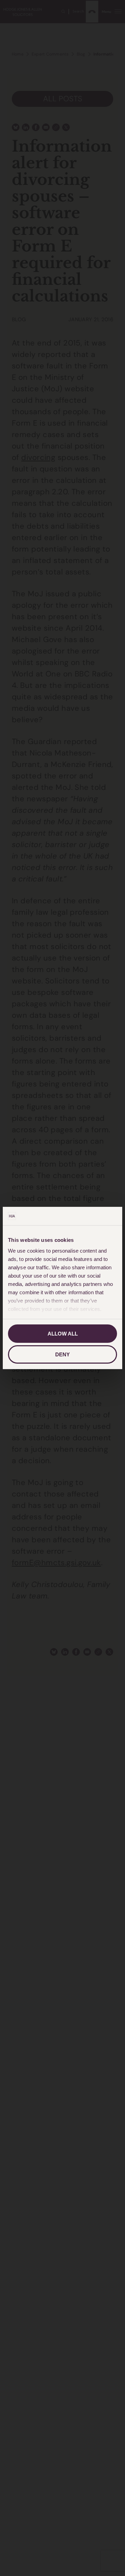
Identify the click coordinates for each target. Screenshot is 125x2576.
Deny (62, 1354)
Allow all (63, 1334)
